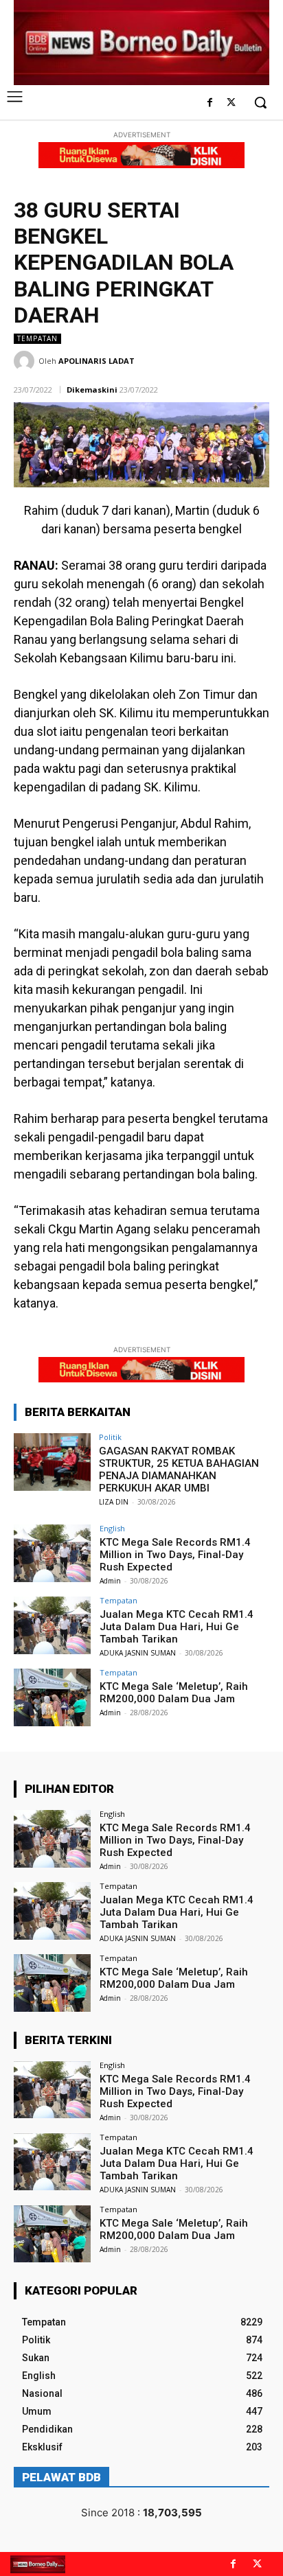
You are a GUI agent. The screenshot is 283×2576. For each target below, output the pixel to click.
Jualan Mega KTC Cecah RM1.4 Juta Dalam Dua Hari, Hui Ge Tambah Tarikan (177, 1627)
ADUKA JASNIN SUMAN (138, 1653)
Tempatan (37, 338)
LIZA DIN (114, 1502)
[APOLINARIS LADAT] (26, 361)
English (112, 1528)
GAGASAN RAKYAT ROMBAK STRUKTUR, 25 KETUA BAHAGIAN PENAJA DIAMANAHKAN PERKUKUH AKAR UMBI (179, 1470)
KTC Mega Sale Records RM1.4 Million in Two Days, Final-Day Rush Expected (175, 1555)
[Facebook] (210, 103)
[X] (231, 103)
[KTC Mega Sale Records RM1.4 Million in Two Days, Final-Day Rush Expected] (52, 1553)
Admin (110, 1581)
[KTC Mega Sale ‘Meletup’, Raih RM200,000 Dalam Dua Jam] (52, 1697)
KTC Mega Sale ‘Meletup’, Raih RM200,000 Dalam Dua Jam (174, 1693)
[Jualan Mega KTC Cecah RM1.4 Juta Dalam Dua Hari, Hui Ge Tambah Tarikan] (52, 1625)
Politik (110, 1437)
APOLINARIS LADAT (97, 361)
